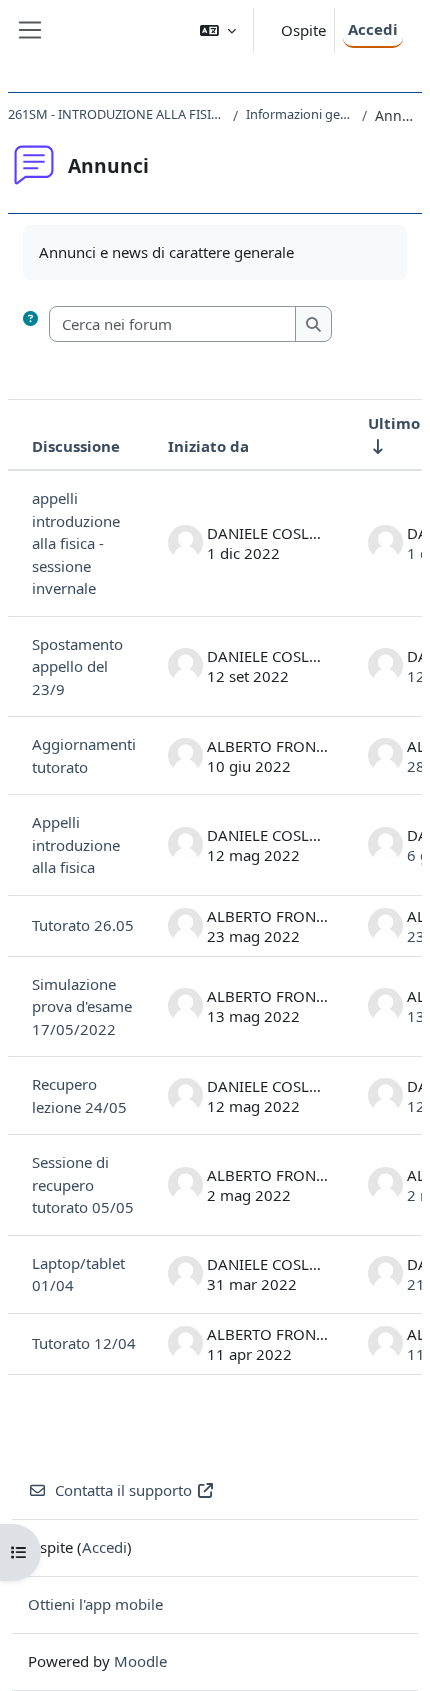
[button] (218, 30)
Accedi (373, 29)
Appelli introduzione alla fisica (76, 844)
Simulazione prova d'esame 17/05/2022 (82, 1006)
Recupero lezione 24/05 (79, 1095)
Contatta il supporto (123, 1490)
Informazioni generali (300, 114)
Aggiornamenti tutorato (84, 755)
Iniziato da (208, 446)
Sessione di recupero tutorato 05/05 (83, 1184)
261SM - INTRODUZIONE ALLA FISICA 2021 (116, 114)
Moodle (140, 1661)
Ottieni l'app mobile (95, 1604)
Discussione (76, 446)
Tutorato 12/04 (84, 1343)
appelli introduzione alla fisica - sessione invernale (76, 543)
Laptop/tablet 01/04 (78, 1274)
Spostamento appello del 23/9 (77, 666)
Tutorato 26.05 (83, 925)
